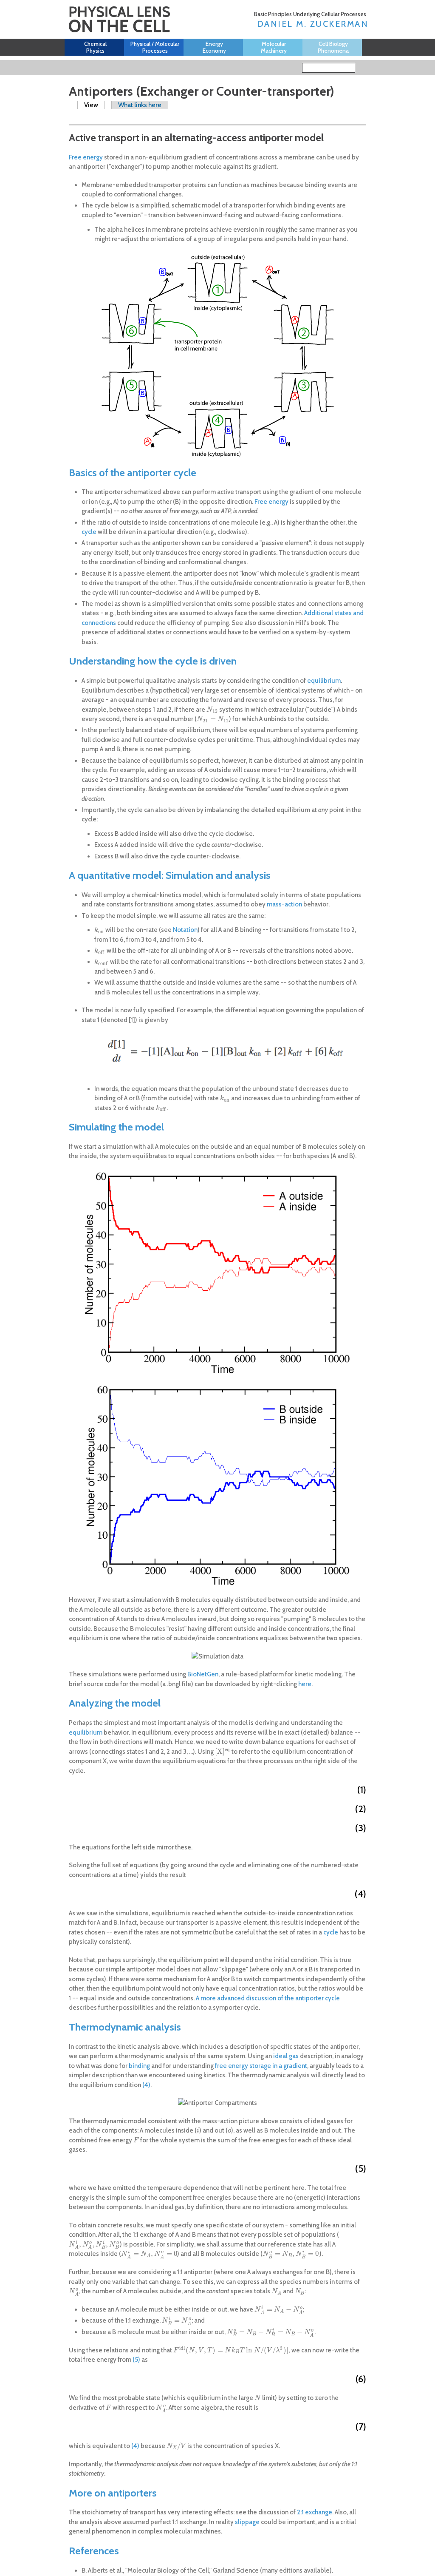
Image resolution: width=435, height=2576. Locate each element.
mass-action (284, 904)
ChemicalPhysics (95, 47)
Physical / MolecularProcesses (155, 47)
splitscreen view (86, 116)
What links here (140, 105)
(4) (146, 2085)
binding (139, 2066)
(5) (136, 2360)
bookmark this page (74, 117)
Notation (185, 930)
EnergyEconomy (214, 47)
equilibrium (324, 681)
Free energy (86, 157)
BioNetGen (203, 1674)
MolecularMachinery (274, 47)
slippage (247, 2522)
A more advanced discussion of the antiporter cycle (268, 1998)
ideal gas (286, 2056)
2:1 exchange (315, 2512)
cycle (89, 532)
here (305, 1684)
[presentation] (212, 710)
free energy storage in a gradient (261, 2066)
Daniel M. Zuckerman (313, 24)
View (95, 105)
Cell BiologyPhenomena (333, 47)
